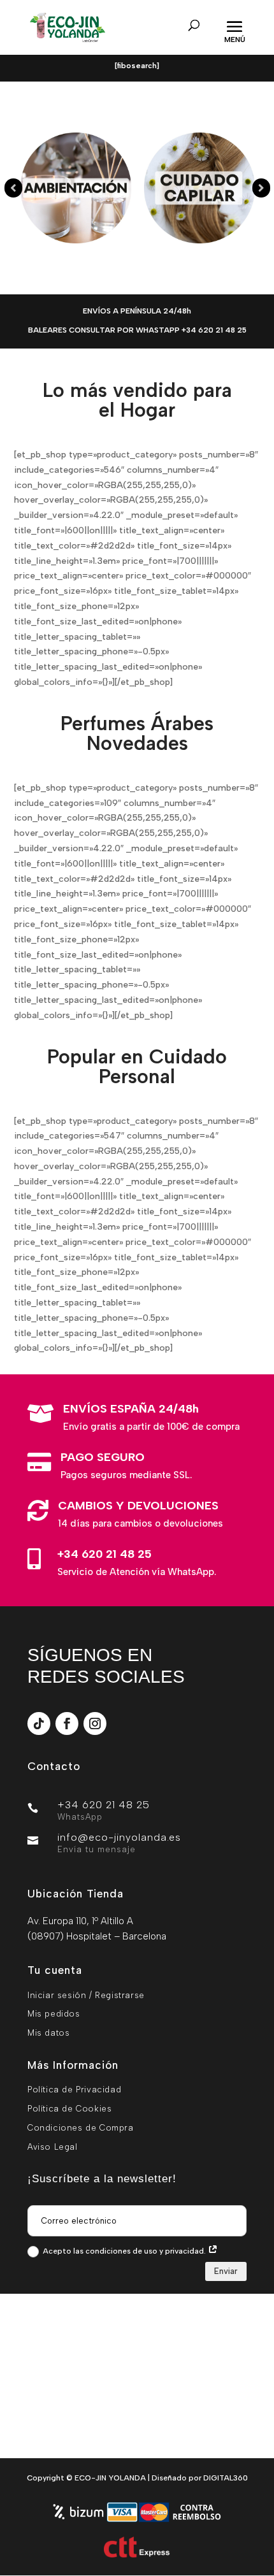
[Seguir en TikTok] (39, 1723)
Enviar (226, 2271)
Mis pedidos (54, 2014)
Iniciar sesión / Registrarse (86, 1995)
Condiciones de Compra (81, 2128)
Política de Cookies (69, 2109)
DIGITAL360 (226, 2478)
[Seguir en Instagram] (95, 1723)
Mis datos (48, 2033)
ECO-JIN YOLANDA (110, 2478)
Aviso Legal (53, 2147)
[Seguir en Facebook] (67, 1723)
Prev (13, 188)
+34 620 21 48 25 (105, 1554)
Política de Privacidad (74, 2090)
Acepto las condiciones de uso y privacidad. (125, 2251)
